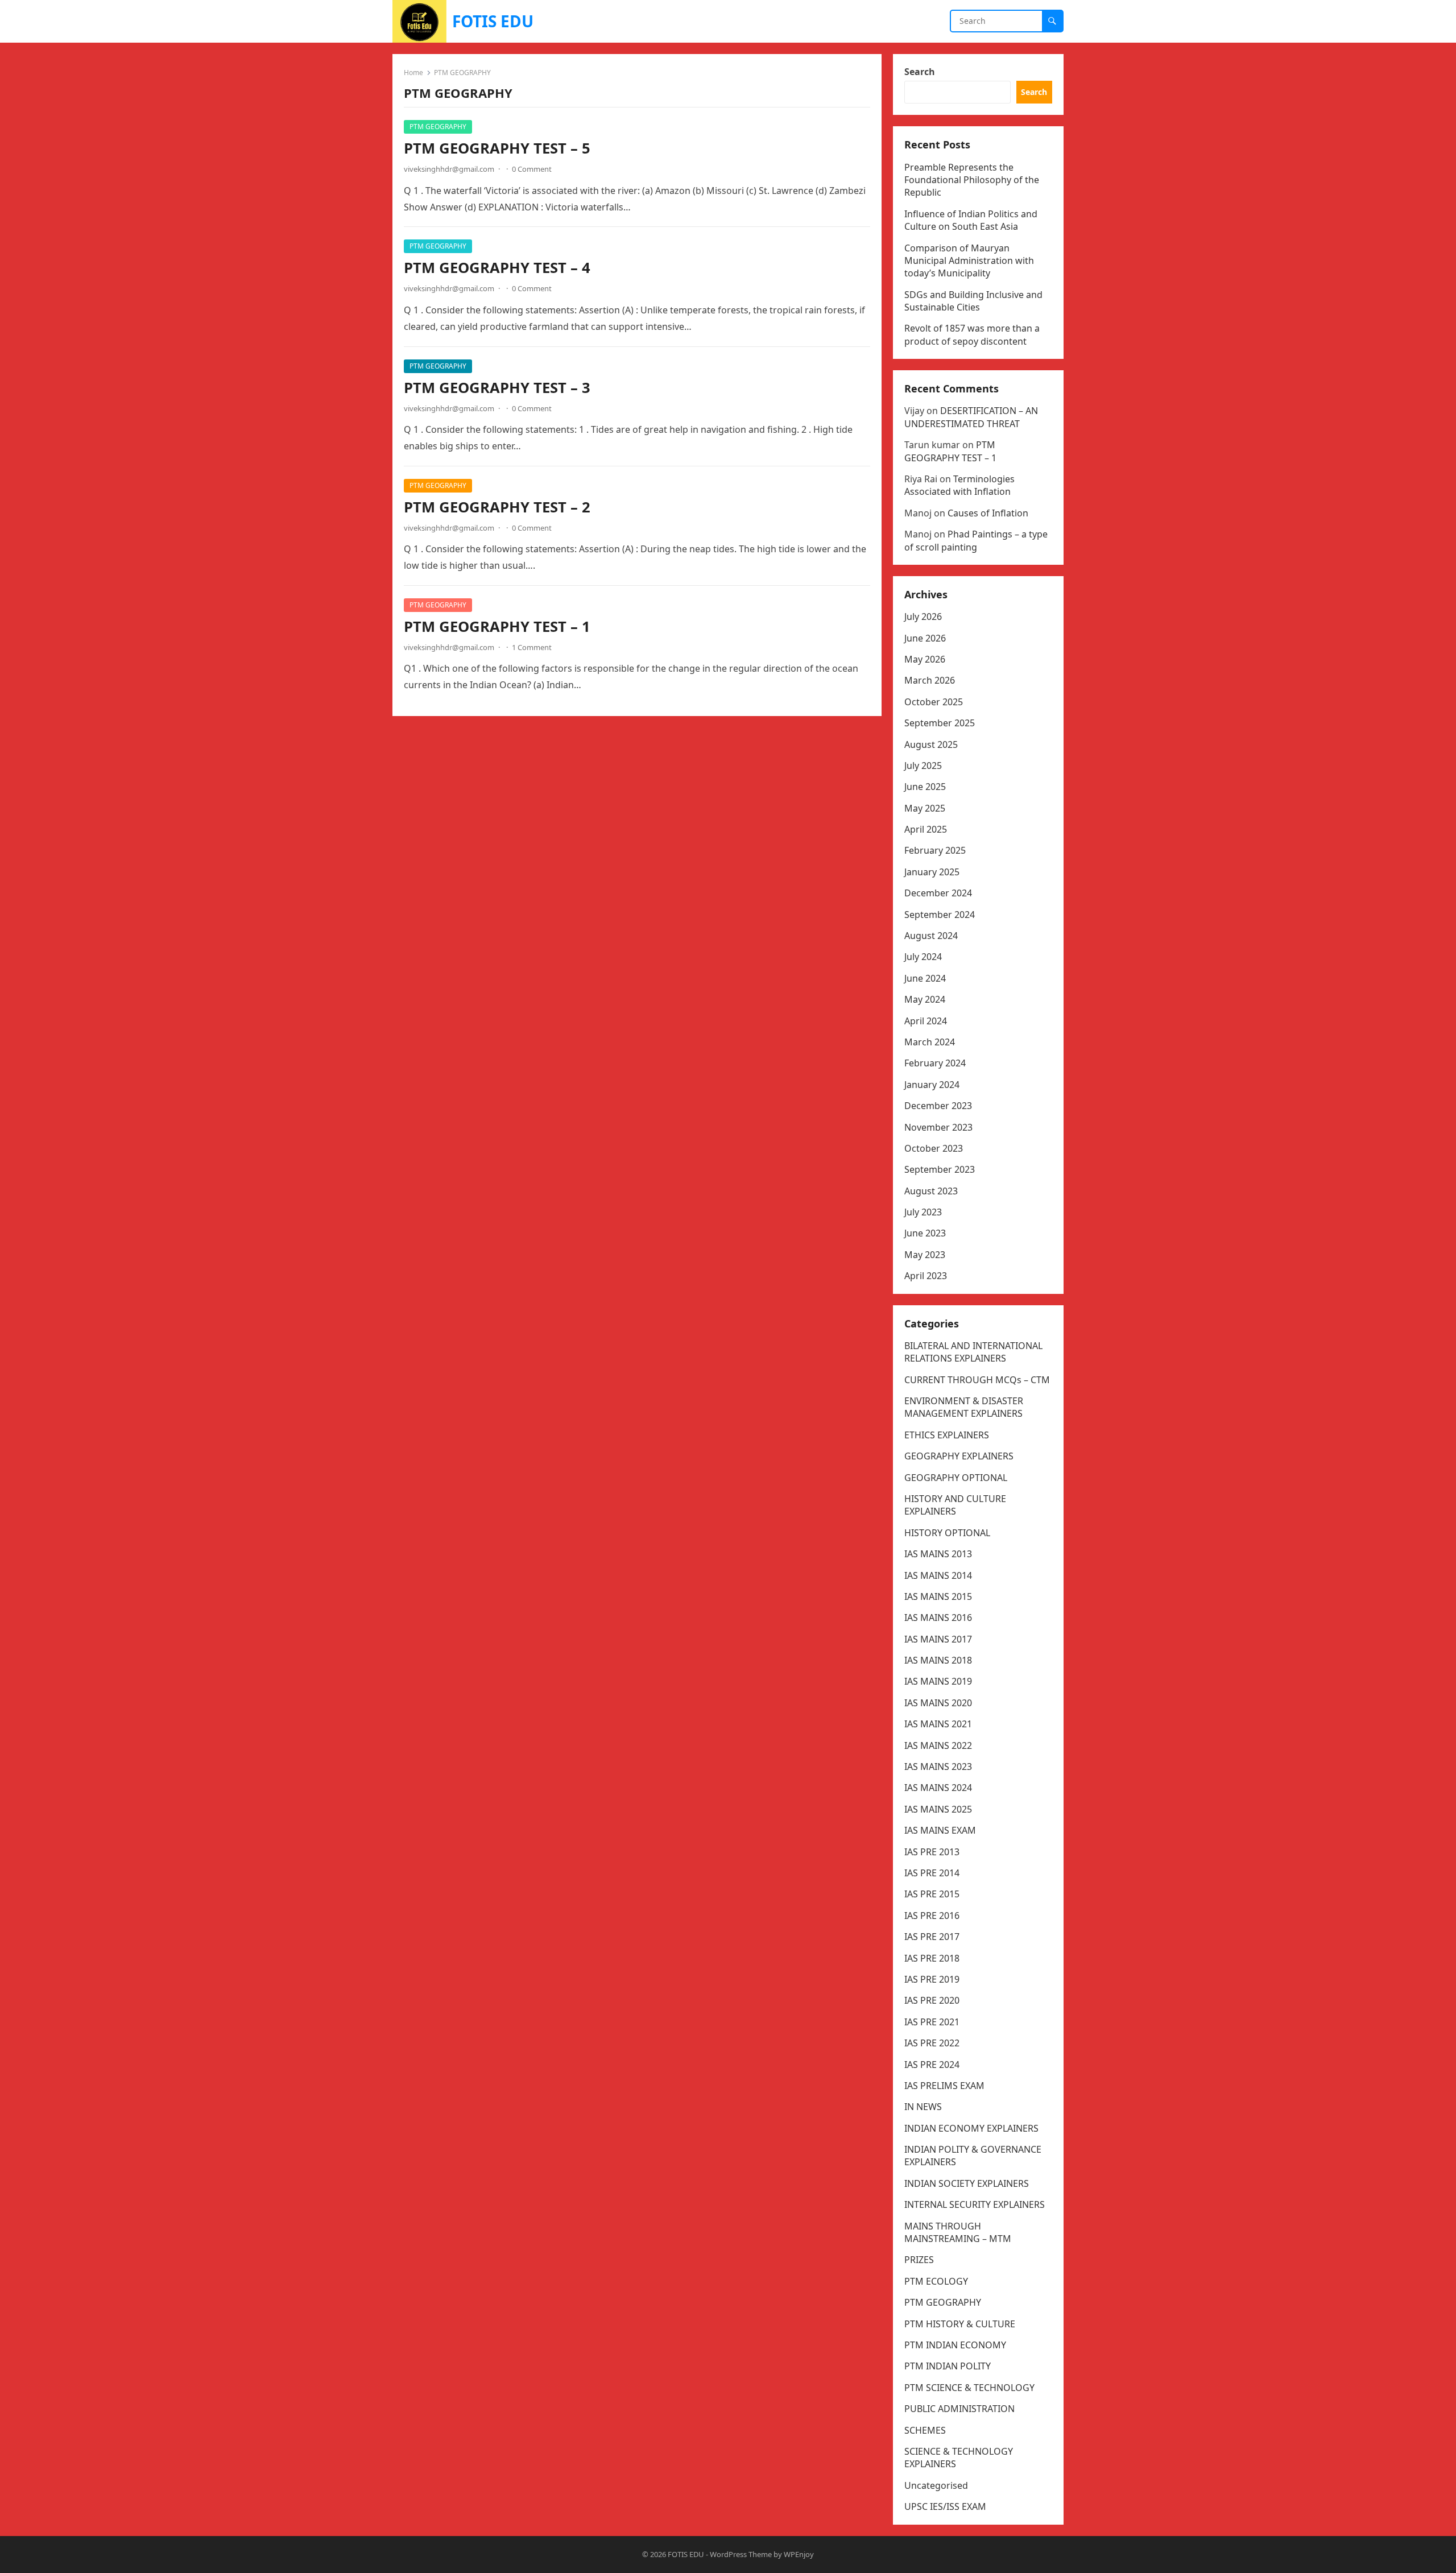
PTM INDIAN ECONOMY (955, 2345)
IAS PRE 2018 (932, 1958)
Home (413, 73)
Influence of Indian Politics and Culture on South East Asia (971, 220)
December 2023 (938, 1106)
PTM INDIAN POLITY (948, 2366)
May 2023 (925, 1255)
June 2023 (925, 1233)
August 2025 (931, 744)
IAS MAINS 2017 (938, 1639)
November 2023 (938, 1127)
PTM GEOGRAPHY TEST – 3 (497, 388)
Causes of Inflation (988, 513)
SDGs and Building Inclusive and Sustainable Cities (973, 301)
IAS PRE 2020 (932, 2000)
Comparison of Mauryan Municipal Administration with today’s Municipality (969, 261)
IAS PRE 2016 (932, 1916)
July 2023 (923, 1212)
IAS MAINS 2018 (938, 1660)
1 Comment (532, 647)
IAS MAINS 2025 (938, 1809)
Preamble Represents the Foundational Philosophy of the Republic (972, 180)
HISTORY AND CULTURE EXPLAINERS (955, 1505)
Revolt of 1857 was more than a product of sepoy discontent (972, 334)
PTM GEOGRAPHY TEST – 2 (497, 507)
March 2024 (930, 1042)
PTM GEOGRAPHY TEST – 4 (497, 268)
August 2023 (931, 1191)
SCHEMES (925, 2430)
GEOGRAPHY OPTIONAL (956, 1478)
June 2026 (925, 638)
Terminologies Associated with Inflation (959, 485)
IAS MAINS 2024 (938, 1788)
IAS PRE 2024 (932, 2065)
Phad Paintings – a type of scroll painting (976, 540)
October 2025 (934, 702)
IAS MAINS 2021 (938, 1724)
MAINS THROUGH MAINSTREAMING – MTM (958, 2232)
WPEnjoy (799, 2554)
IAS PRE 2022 (932, 2043)
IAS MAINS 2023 (938, 1767)
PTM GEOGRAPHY (438, 127)
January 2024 (932, 1085)
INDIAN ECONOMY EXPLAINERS (971, 2128)
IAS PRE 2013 (932, 1852)
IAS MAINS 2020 (938, 1703)
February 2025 (935, 850)
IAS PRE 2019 (932, 1979)
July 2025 (923, 766)
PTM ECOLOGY (936, 2281)
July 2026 (923, 617)
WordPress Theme (741, 2554)
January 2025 (932, 872)
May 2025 (925, 808)
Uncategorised (936, 2485)
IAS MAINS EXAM (940, 1830)
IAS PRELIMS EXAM (944, 2086)
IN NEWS (923, 2107)
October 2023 (934, 1148)
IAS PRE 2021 (932, 2022)
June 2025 (925, 787)
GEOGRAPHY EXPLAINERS (959, 1456)
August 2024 (931, 936)
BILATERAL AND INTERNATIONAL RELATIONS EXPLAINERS (973, 1352)
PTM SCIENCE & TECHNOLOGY (969, 2388)
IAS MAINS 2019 (938, 1681)
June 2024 (925, 978)
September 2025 (940, 723)
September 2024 (940, 915)
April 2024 (926, 1021)
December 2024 (938, 893)
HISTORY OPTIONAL (947, 1533)
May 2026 (925, 659)
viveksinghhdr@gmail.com (449, 169)
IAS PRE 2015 (932, 1894)
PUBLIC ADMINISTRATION (959, 2409)
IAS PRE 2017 (932, 1937)
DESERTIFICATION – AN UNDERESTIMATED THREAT (971, 417)
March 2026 (930, 680)
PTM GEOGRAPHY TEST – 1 (497, 626)
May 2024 (925, 999)
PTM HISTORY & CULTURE (960, 2324)
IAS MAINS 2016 (938, 1618)
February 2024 (935, 1063)
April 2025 (926, 829)
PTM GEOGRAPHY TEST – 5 (497, 148)
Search (920, 72)
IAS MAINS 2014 (938, 1575)
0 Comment (532, 169)
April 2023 (926, 1276)
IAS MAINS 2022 (938, 1745)
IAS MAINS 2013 (938, 1554)
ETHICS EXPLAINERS (947, 1435)
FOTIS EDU (493, 21)
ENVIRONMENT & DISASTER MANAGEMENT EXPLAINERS (964, 1407)
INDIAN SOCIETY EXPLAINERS (967, 2183)
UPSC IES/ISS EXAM (945, 2506)
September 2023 (940, 1169)
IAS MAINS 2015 (938, 1596)
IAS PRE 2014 (932, 1873)
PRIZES (919, 2260)
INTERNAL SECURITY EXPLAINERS (975, 2204)
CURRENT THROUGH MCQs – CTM (977, 1380)
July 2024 (923, 957)
